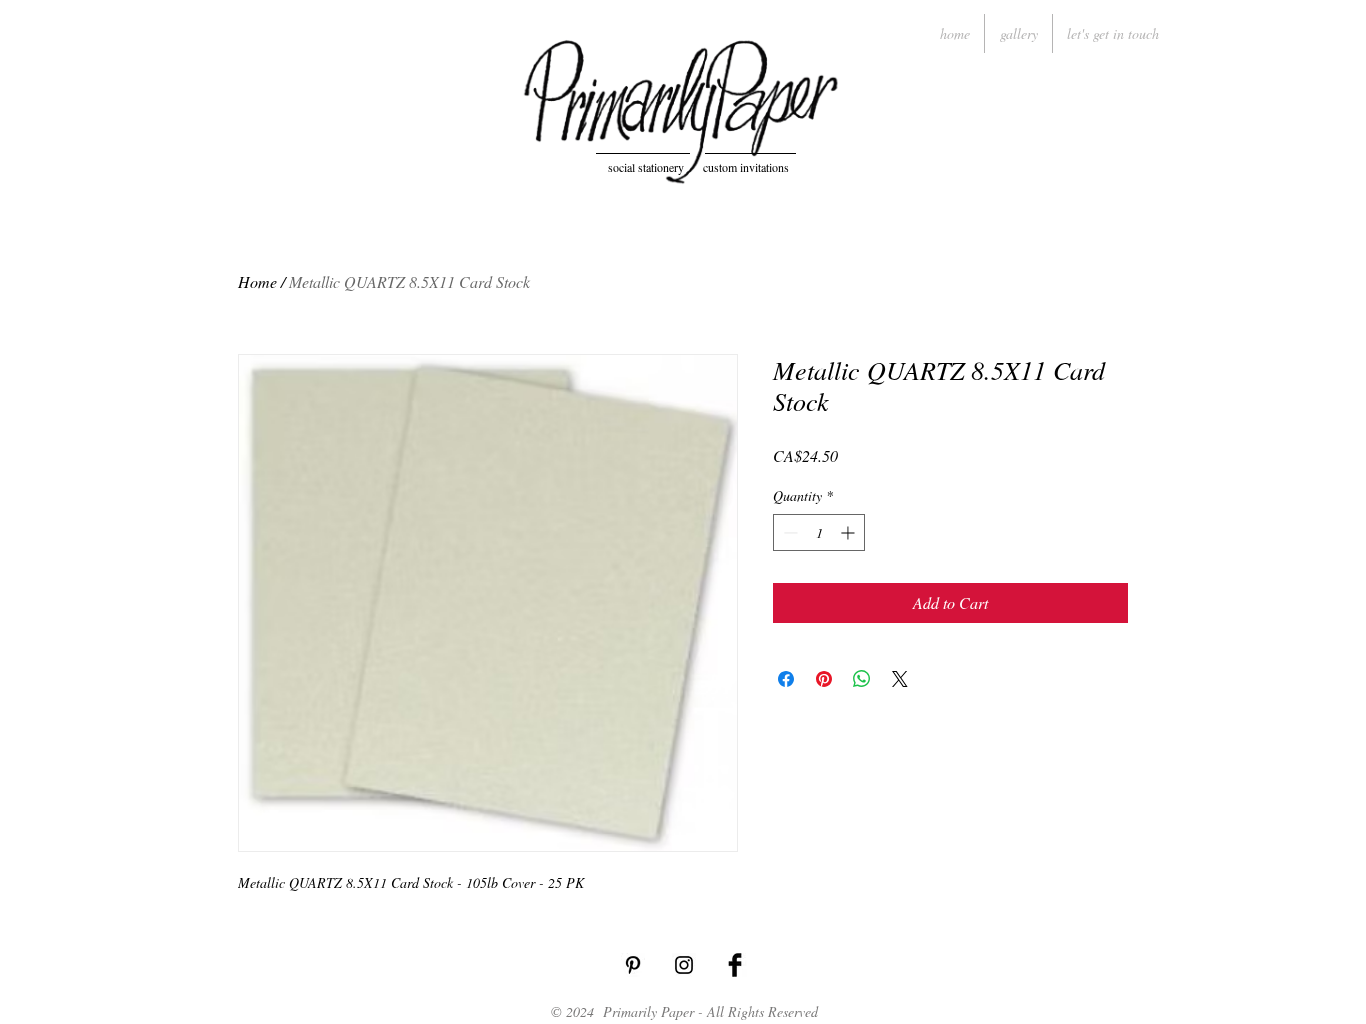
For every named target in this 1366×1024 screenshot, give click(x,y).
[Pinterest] (633, 965)
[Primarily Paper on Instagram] (684, 965)
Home (257, 281)
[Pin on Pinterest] (824, 679)
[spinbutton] (819, 532)
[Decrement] (788, 532)
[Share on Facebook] (786, 679)
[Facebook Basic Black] (735, 965)
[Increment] (849, 532)
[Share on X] (900, 679)
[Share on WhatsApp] (862, 679)
